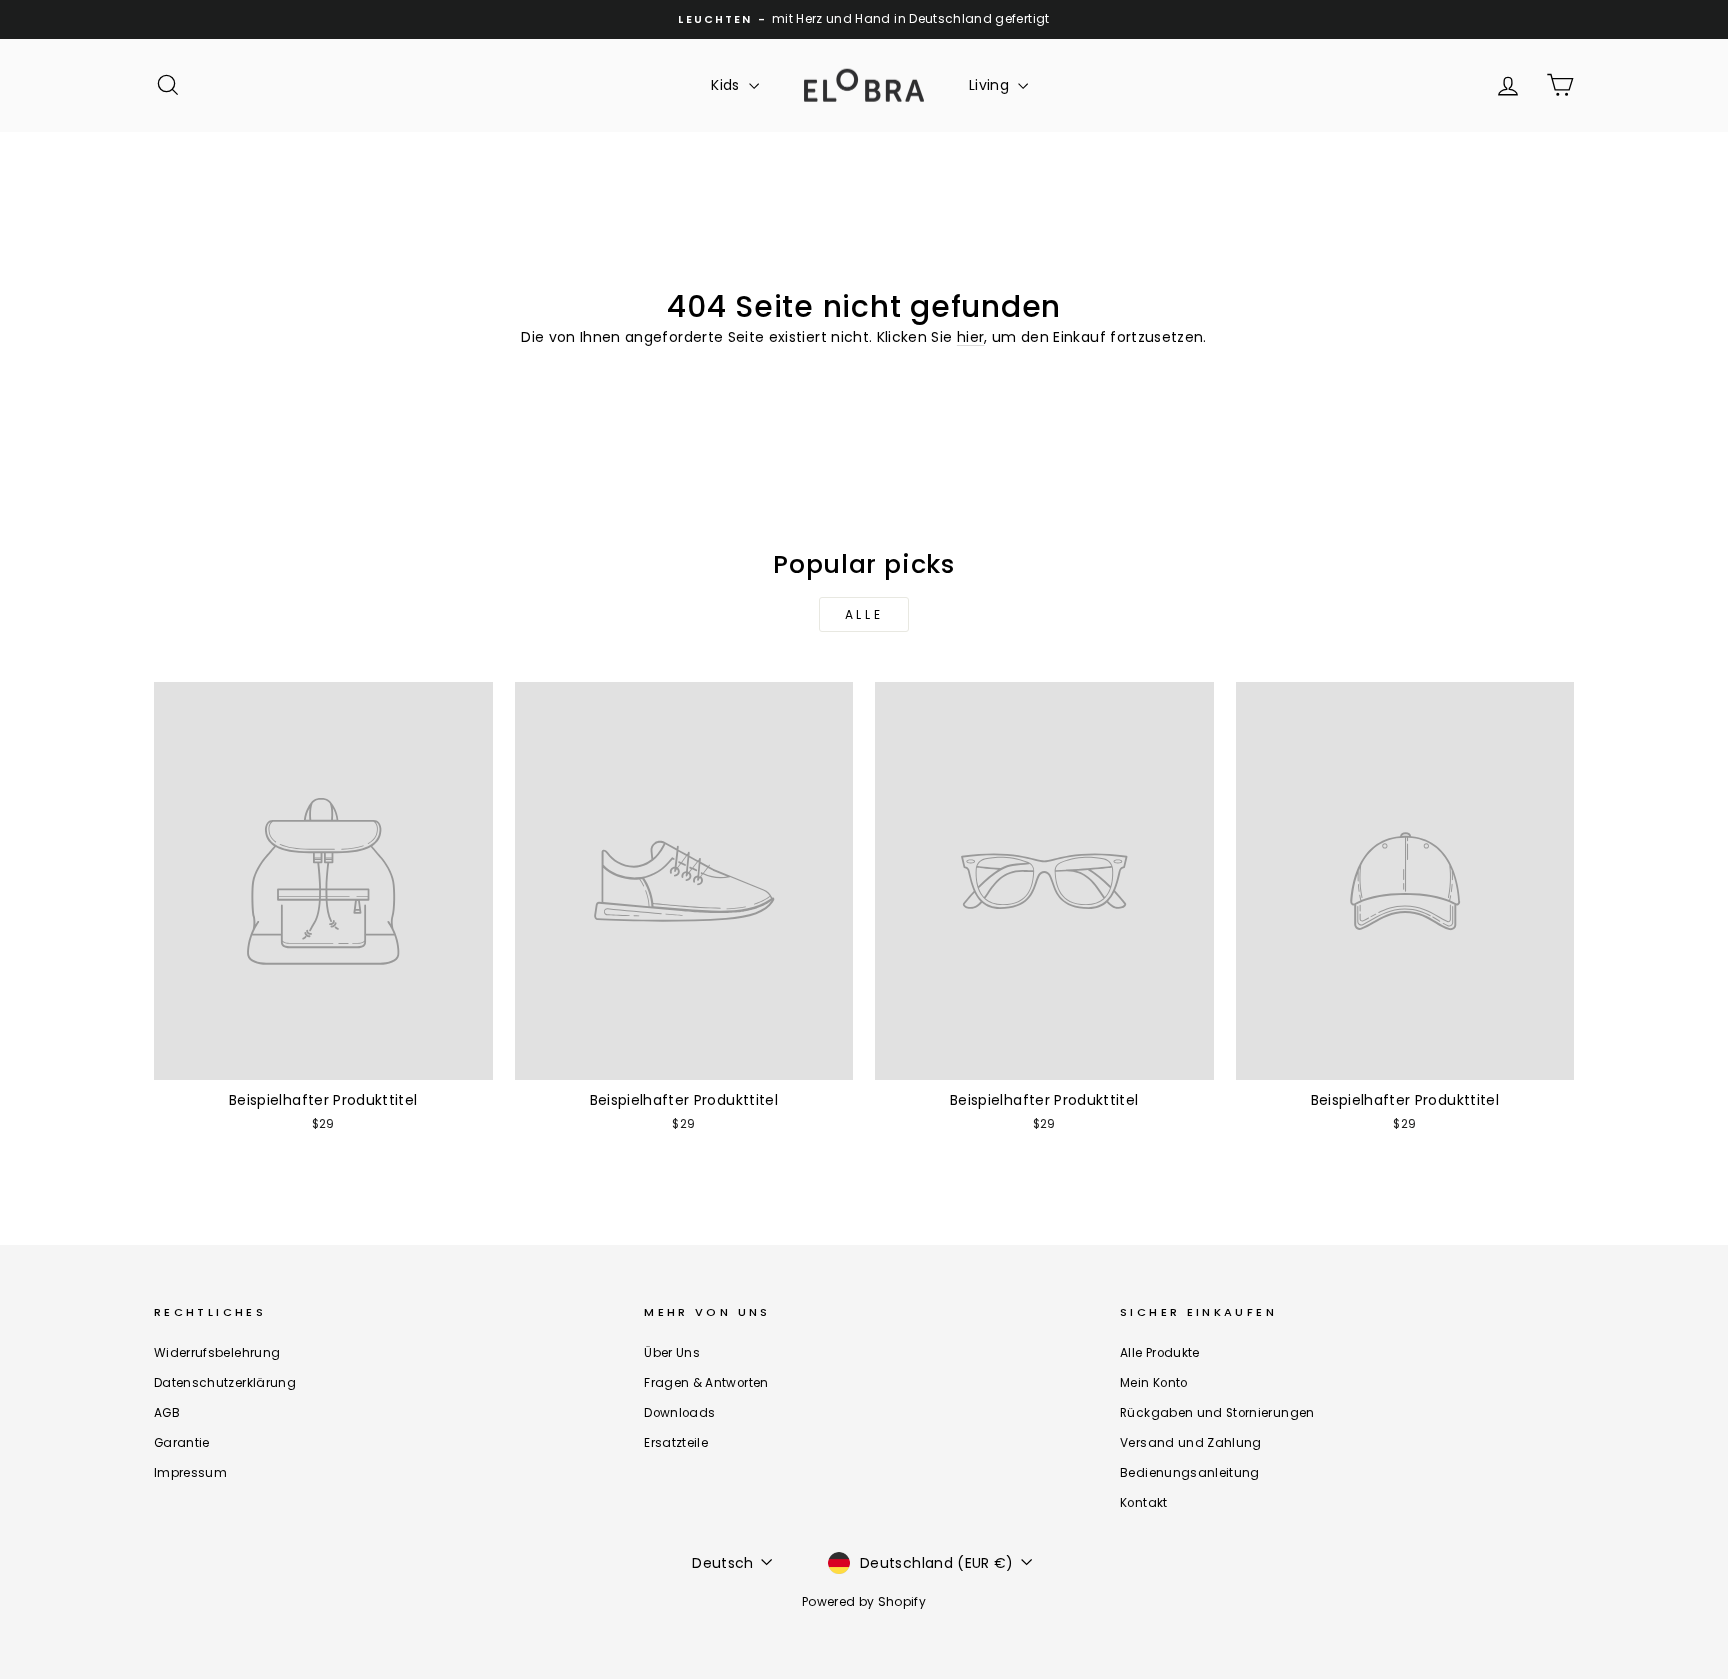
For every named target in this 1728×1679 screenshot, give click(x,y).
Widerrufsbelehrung (217, 1353)
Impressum (190, 1473)
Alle (864, 614)
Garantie (182, 1443)
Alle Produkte (1160, 1353)
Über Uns (672, 1353)
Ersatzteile (676, 1443)
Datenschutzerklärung (225, 1383)
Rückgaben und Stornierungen (1217, 1413)
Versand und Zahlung (1191, 1443)
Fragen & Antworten (706, 1383)
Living (991, 85)
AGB (167, 1413)
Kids (727, 85)
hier (970, 337)
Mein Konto (1154, 1383)
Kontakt (1143, 1503)
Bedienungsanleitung (1190, 1473)
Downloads (679, 1413)
